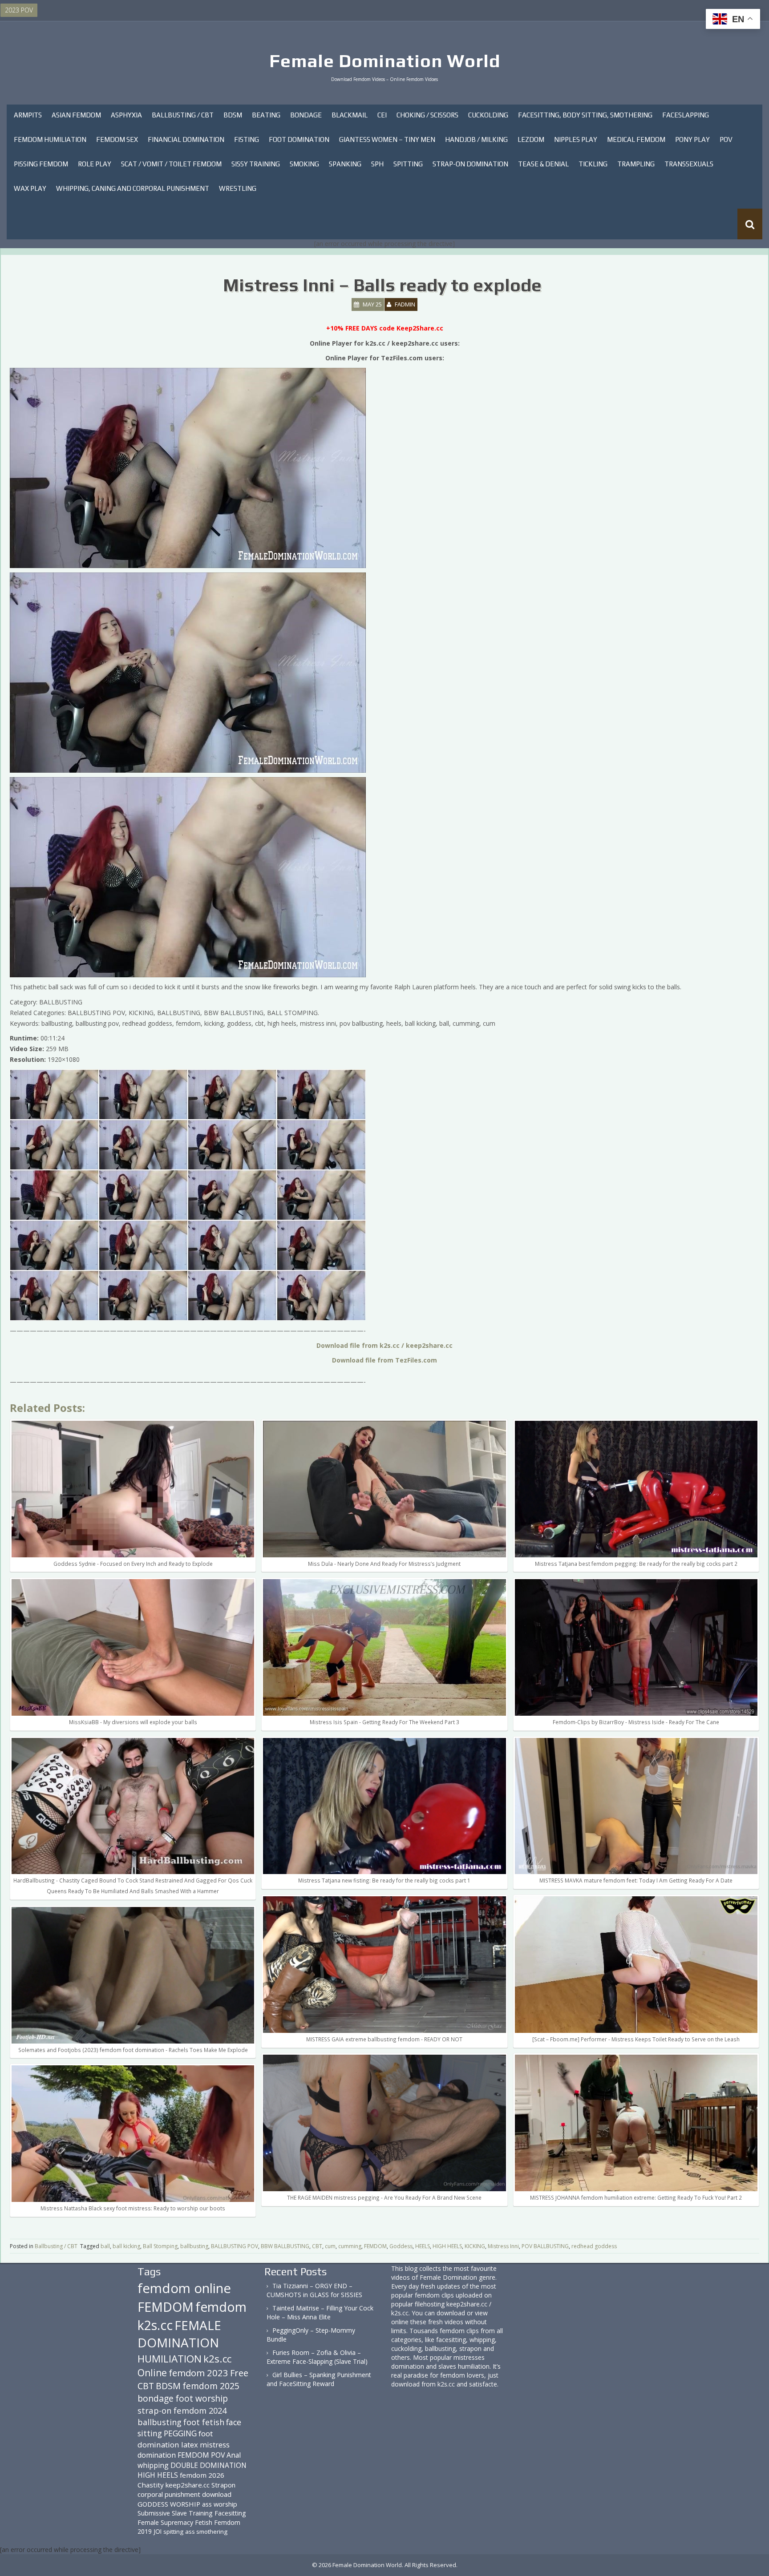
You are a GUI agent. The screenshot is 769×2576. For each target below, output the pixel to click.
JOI (158, 2531)
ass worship (220, 2504)
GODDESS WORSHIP (169, 2504)
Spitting (408, 164)
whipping (153, 2465)
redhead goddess (594, 2246)
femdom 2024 (200, 2410)
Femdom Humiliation (50, 139)
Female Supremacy (165, 2522)
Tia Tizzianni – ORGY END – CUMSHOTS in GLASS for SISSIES (314, 2290)
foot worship (202, 2399)
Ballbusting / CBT (183, 115)
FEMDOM (375, 2246)
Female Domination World (385, 61)
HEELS (423, 2246)
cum (330, 2246)
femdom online (184, 2288)
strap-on (155, 2410)
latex (190, 2445)
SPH (377, 164)
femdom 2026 (202, 2475)
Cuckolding (488, 115)
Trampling (636, 164)
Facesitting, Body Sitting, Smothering (585, 115)
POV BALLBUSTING (545, 2246)
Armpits (28, 115)
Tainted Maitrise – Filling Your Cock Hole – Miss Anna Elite (320, 2312)
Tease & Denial (543, 164)
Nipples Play (576, 139)
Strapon (223, 2485)
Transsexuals (689, 164)
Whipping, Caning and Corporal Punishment (133, 188)
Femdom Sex (117, 139)
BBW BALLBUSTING (285, 2246)
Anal (234, 2455)
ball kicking (126, 2246)
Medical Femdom (636, 139)
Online (152, 2373)
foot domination (175, 2439)
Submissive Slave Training (175, 2513)
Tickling (593, 164)
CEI (382, 115)
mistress (215, 2445)
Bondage (306, 115)
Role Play (95, 164)
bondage (156, 2398)
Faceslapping (686, 115)
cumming (350, 2246)
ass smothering (206, 2532)
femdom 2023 (198, 2373)
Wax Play (30, 188)
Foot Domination (299, 139)
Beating (266, 115)
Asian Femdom (76, 115)
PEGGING (180, 2433)
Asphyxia (126, 115)
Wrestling (238, 188)
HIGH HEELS (447, 2246)
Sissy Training (256, 164)
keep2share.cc (188, 2485)
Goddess (401, 2246)
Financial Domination (186, 139)
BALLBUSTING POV (235, 2246)
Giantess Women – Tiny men (387, 139)
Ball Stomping (160, 2246)
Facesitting (230, 2513)
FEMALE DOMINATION (179, 2334)
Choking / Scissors (427, 115)
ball (105, 2246)
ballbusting (194, 2246)
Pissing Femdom (41, 164)
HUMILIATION (170, 2359)
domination (157, 2455)
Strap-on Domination (470, 164)
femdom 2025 (211, 2386)
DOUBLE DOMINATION (208, 2465)
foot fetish (204, 2422)
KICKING (475, 2246)
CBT (317, 2246)
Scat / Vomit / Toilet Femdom (171, 164)
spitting (173, 2532)
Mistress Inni (503, 2246)
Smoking (304, 164)
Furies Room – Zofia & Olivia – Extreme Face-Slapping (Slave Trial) (317, 2357)
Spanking (345, 164)
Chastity (151, 2485)
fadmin (405, 304)
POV (726, 139)
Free (239, 2373)
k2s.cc (217, 2359)
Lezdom (531, 139)
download (217, 2494)
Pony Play (692, 139)
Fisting (247, 139)
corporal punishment (169, 2494)
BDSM (233, 115)
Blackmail (350, 115)
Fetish (204, 2522)
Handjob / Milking (476, 139)
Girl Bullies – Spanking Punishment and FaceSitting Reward (319, 2379)
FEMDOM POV (201, 2455)
